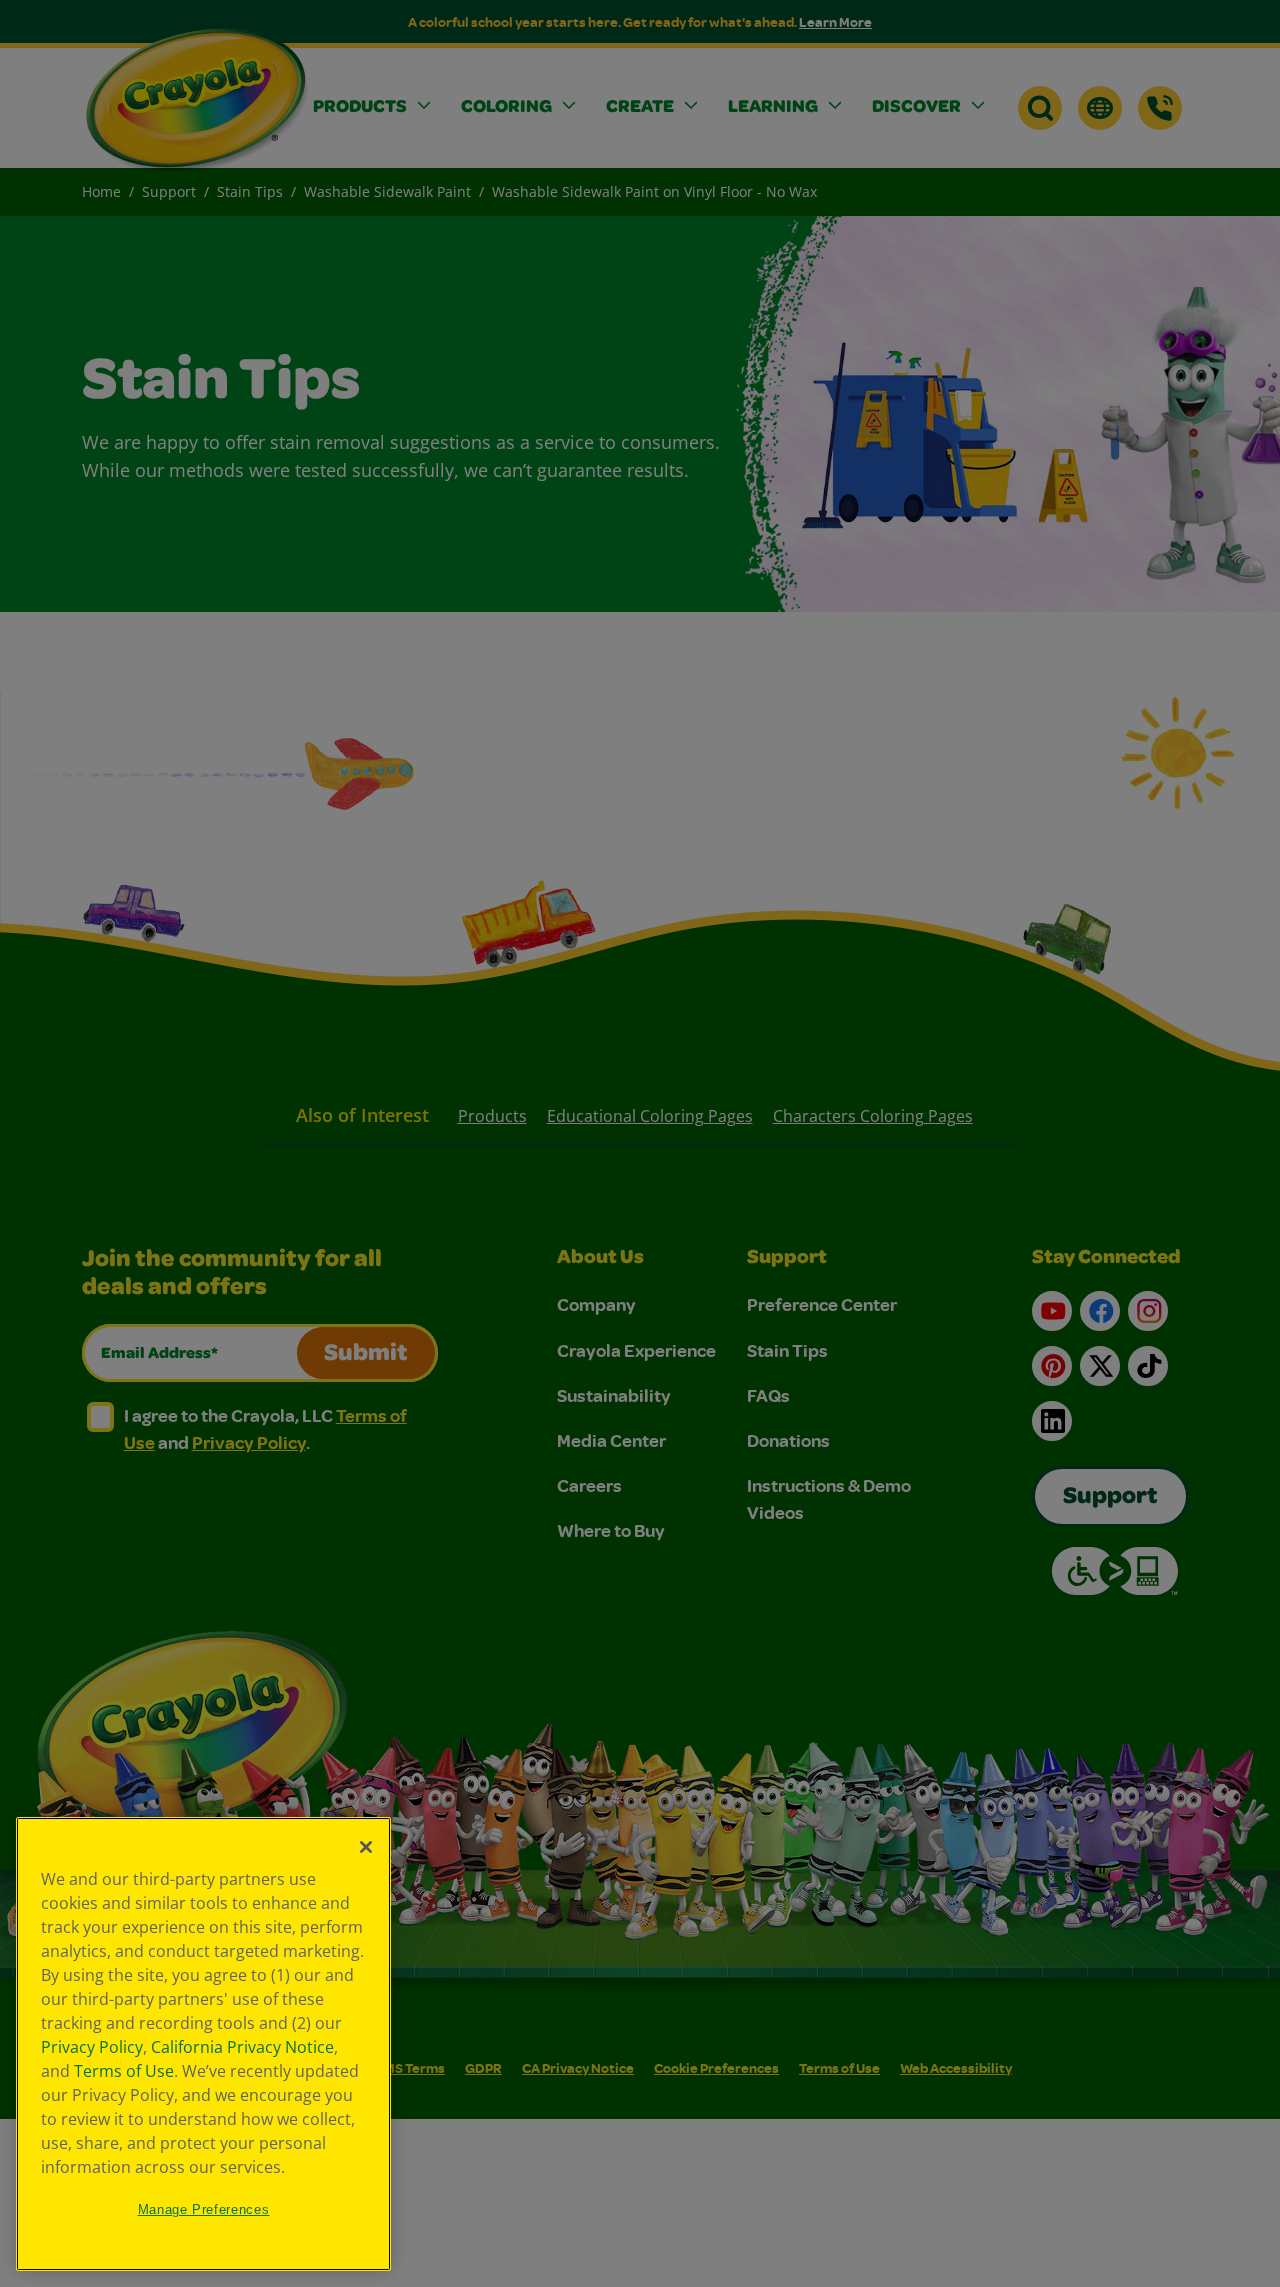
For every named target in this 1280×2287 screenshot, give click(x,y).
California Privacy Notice (242, 2047)
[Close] (366, 1847)
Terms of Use (124, 2071)
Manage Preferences (204, 2209)
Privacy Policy (92, 2047)
